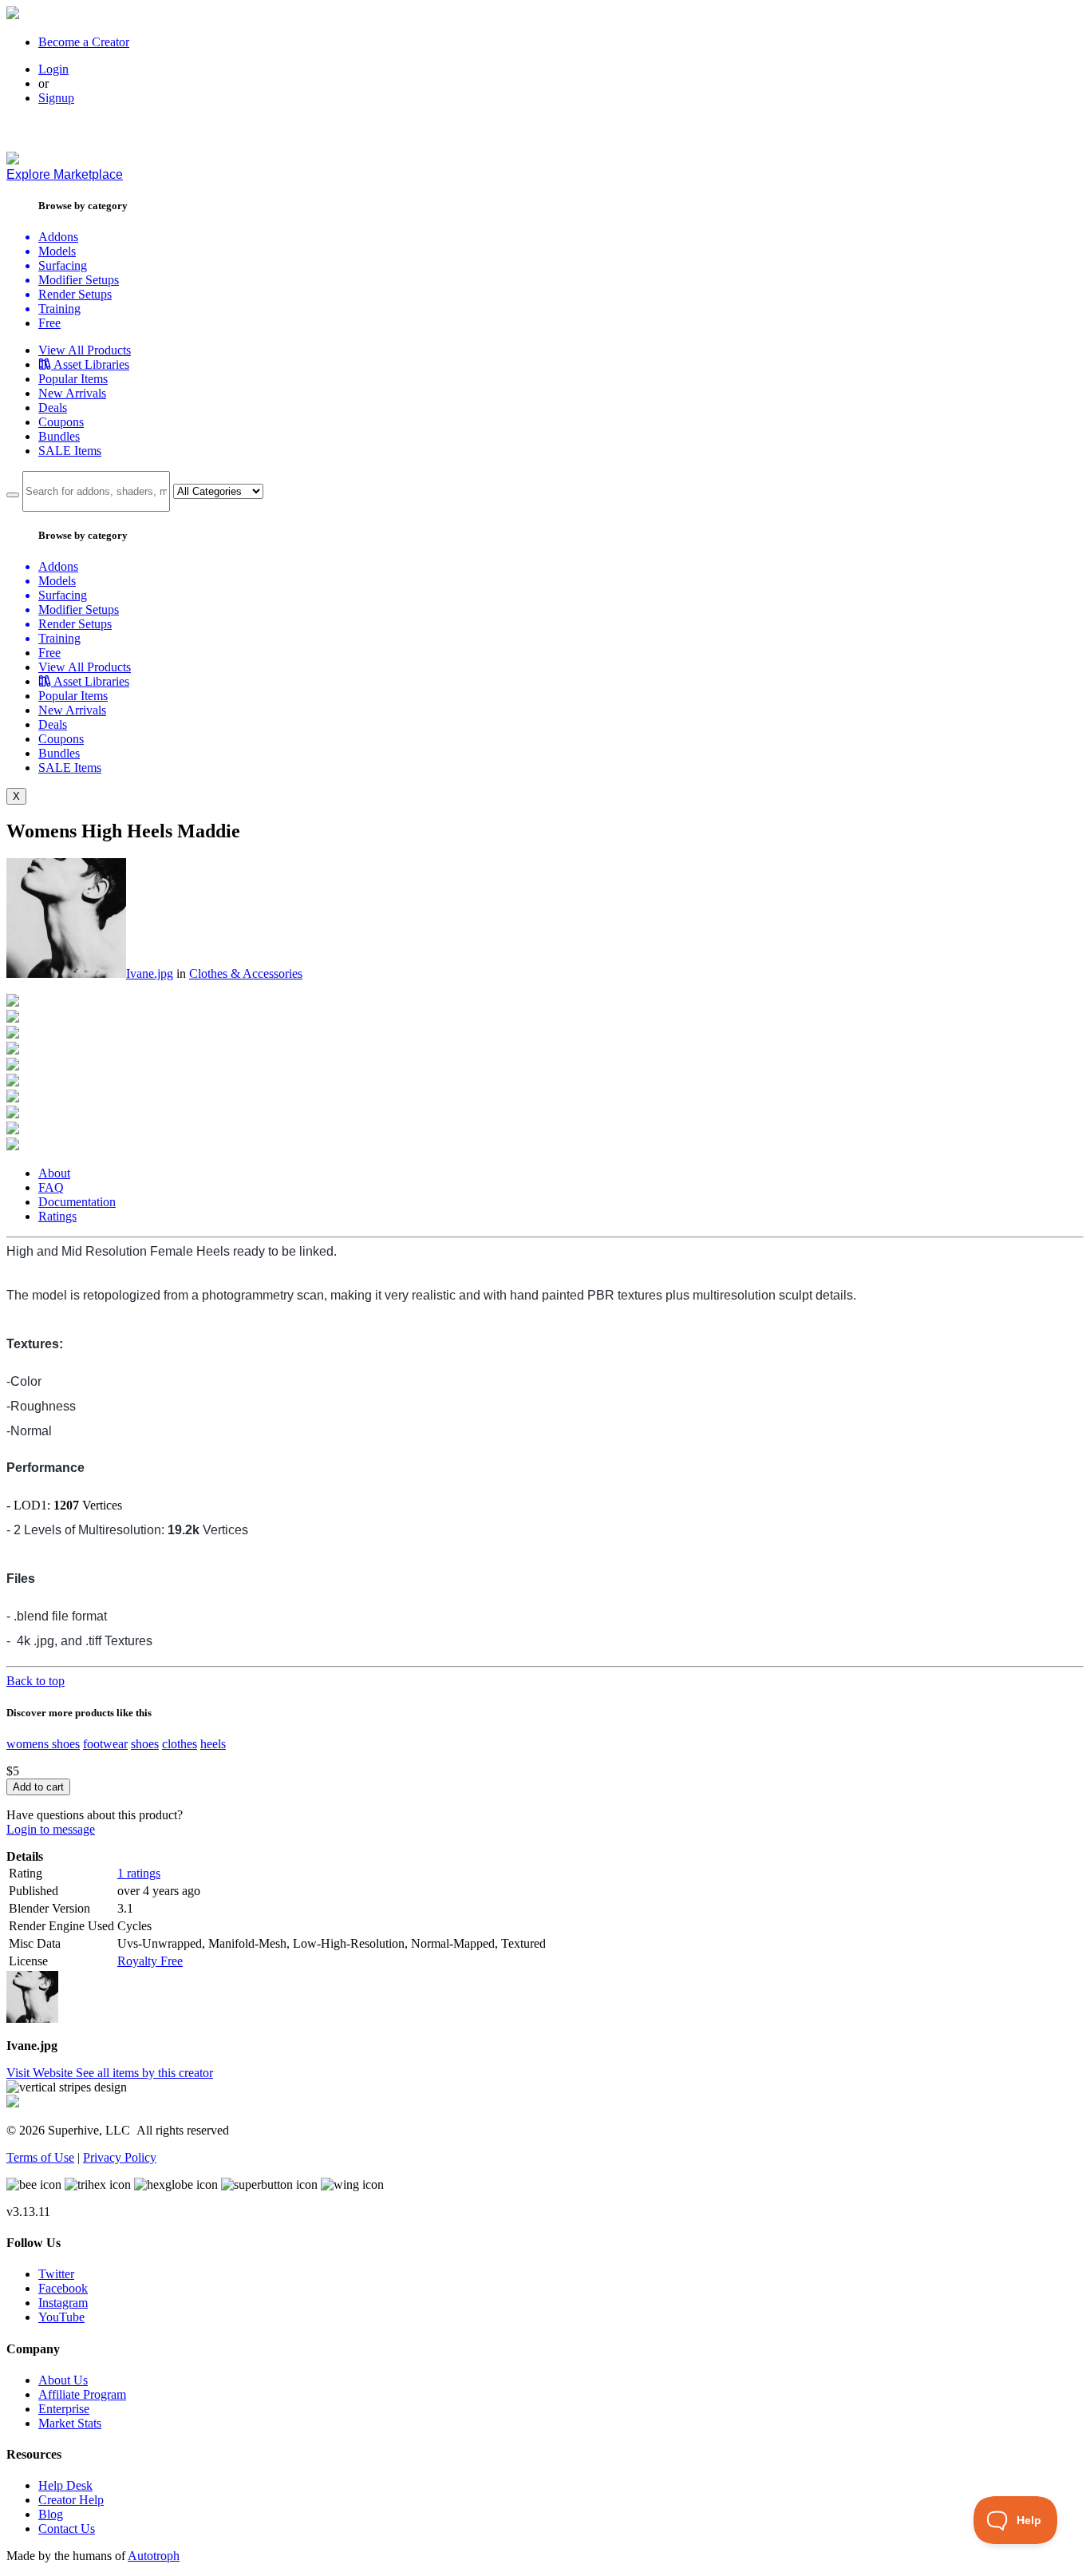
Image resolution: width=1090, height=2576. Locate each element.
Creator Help (71, 2500)
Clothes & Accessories (246, 973)
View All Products (85, 350)
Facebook (63, 2288)
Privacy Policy (120, 2157)
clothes (180, 1744)
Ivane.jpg (150, 973)
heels (213, 1744)
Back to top (36, 1681)
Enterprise (64, 2409)
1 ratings (139, 1873)
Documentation (77, 1202)
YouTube (61, 2317)
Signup (56, 98)
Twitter (56, 2274)
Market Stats (70, 2423)
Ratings (57, 1216)
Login (53, 69)
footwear (105, 1744)
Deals (53, 408)
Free (49, 323)
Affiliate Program (82, 2394)
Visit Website (41, 2073)
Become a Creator (84, 42)
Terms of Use (40, 2157)
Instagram (63, 2303)
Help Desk (65, 2485)
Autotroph (154, 2556)
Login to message (51, 1829)
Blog (51, 2514)
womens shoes (43, 1744)
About (54, 1173)
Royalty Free (150, 1961)
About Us (63, 2380)
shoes (145, 1744)
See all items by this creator (144, 2073)
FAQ (51, 1187)
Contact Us (67, 2529)
